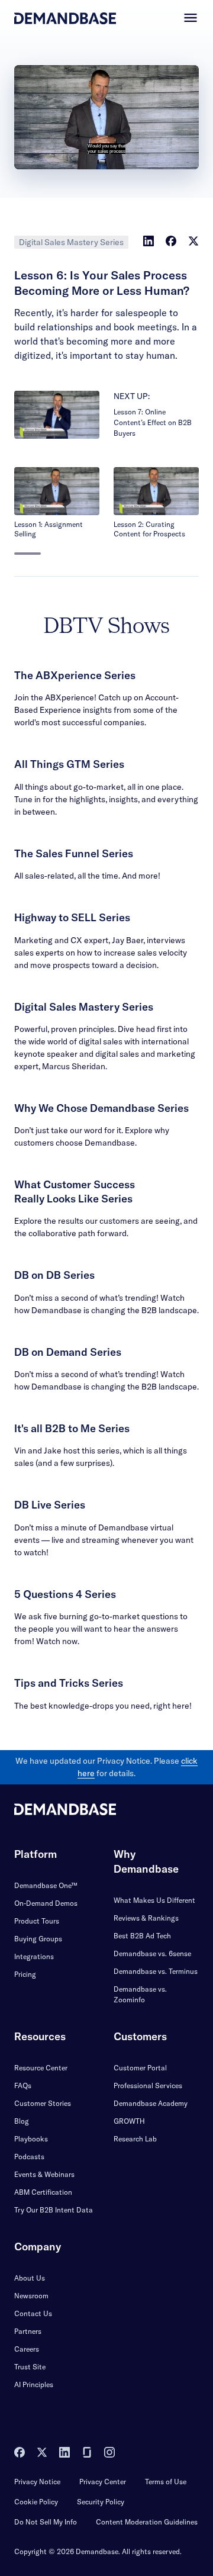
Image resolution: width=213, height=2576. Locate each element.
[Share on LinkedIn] (149, 241)
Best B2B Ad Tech (142, 1936)
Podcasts (29, 2157)
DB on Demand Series (68, 1352)
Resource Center (41, 2068)
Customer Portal (140, 2068)
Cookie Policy (36, 2502)
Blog (22, 2121)
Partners (28, 2331)
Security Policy (101, 2502)
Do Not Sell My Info (46, 2522)
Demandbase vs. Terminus (156, 1971)
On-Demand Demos (46, 1903)
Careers (27, 2349)
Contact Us (33, 2313)
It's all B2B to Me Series (72, 1428)
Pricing (25, 1974)
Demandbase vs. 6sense (152, 1953)
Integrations (34, 1956)
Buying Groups (38, 1939)
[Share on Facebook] (171, 241)
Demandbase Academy (151, 2103)
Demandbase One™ (46, 1885)
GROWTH (129, 2121)
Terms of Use (166, 2482)
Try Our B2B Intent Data (54, 2210)
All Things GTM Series (69, 764)
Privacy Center (103, 2482)
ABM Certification (43, 2192)
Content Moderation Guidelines (147, 2522)
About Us (30, 2278)
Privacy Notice (37, 2482)
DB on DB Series (54, 1275)
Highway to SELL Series (72, 917)
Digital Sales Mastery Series (71, 242)
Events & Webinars (44, 2174)
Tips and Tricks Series (69, 1683)
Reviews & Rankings (146, 1918)
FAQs (23, 2085)
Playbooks (31, 2139)
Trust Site (30, 2367)
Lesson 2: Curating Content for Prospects (149, 529)
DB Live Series (50, 1505)
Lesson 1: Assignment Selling (49, 529)
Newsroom (31, 2296)
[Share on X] (193, 241)
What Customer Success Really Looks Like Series (75, 1191)
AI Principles (34, 2384)
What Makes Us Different (154, 1900)
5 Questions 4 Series (65, 1594)
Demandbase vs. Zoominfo (140, 1994)
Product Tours (37, 1921)
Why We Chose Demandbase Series (101, 1108)
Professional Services (148, 2085)
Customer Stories (43, 2103)
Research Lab (135, 2139)
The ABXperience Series (75, 675)
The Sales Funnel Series (74, 853)
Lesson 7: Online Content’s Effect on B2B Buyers (153, 422)
